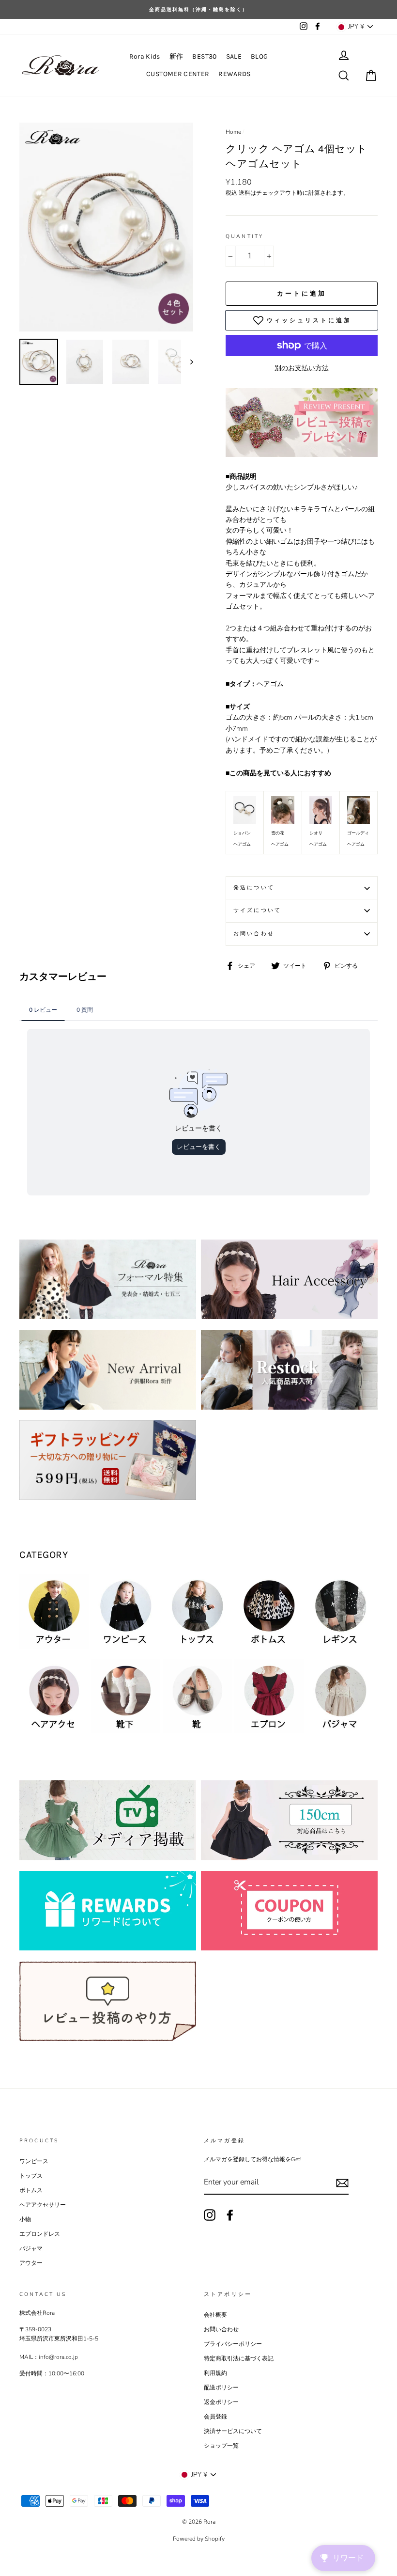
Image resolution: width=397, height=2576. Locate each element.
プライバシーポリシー (233, 2344)
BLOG (259, 56)
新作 (176, 56)
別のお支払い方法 (302, 368)
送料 (244, 193)
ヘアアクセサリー (43, 2205)
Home (233, 132)
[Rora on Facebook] (230, 2215)
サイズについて (257, 910)
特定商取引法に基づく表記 (239, 2358)
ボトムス (31, 2190)
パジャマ (31, 2248)
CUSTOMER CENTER (178, 74)
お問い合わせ (254, 934)
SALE (234, 56)
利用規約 (215, 2373)
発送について (254, 887)
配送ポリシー (221, 2388)
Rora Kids (145, 56)
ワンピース (34, 2161)
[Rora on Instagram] (210, 2215)
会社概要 (215, 2315)
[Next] (187, 362)
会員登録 (215, 2417)
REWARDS (234, 74)
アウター (31, 2263)
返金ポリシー (221, 2402)
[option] (106, 227)
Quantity (244, 236)
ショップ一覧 (221, 2446)
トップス (31, 2176)
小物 (25, 2219)
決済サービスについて (233, 2431)
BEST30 (204, 56)
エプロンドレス (40, 2234)
